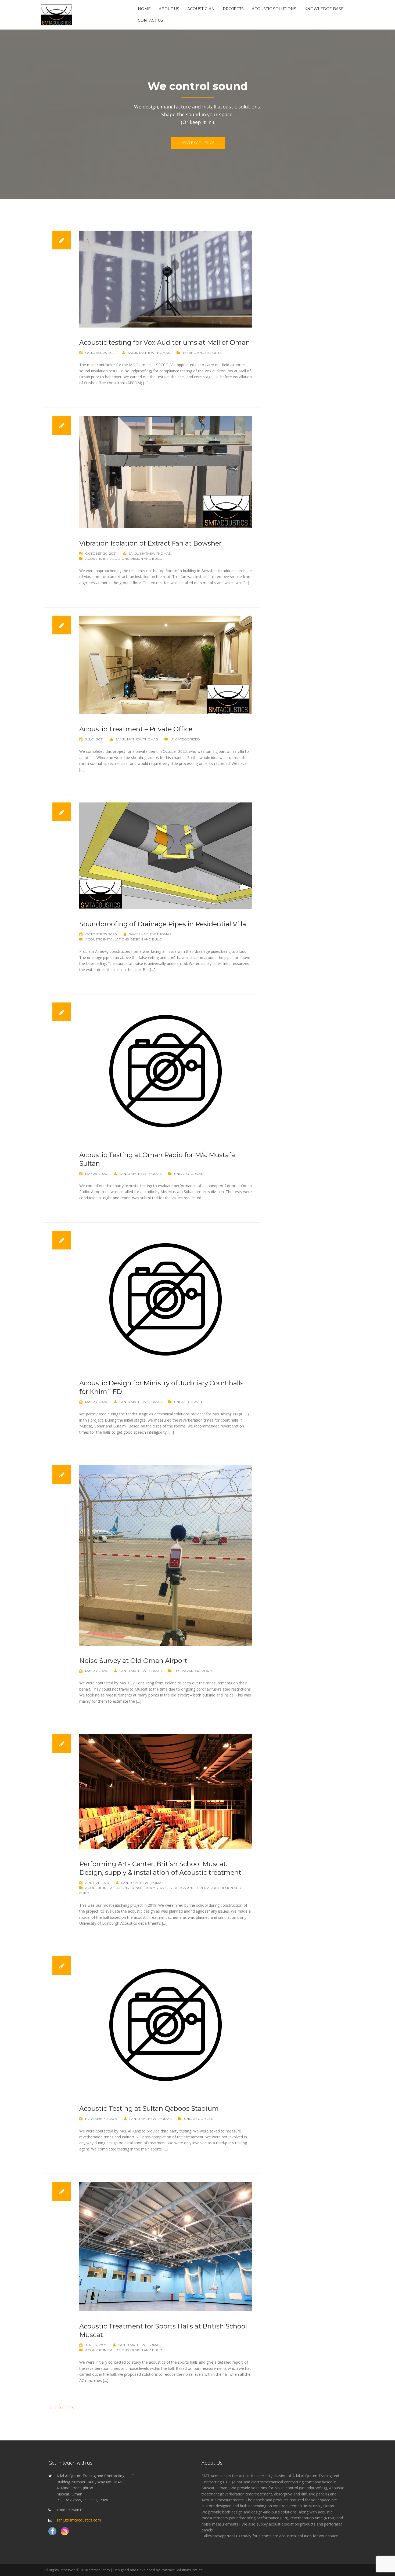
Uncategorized (185, 739)
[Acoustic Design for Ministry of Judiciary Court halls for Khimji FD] (166, 1299)
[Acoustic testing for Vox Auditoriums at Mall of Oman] (166, 279)
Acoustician (201, 9)
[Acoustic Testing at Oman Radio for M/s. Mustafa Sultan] (166, 1071)
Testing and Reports (202, 353)
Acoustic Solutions (274, 9)
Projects (233, 9)
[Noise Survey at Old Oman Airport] (166, 1555)
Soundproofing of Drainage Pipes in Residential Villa (163, 924)
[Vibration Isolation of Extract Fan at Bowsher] (166, 472)
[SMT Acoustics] (56, 14)
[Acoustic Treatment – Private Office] (166, 664)
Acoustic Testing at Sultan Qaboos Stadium (149, 2108)
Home (144, 9)
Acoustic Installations (107, 559)
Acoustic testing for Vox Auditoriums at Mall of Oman (165, 342)
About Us (169, 9)
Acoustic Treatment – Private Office (136, 729)
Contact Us (150, 20)
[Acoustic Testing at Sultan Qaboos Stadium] (166, 2024)
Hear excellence (198, 143)
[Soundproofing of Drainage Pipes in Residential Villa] (166, 855)
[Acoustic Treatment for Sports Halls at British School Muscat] (166, 2246)
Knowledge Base (324, 9)
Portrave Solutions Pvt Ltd (182, 2570)
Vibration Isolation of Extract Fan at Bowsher (150, 543)
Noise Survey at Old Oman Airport (133, 1661)
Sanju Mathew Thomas (149, 353)
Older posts (61, 2408)
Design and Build (146, 559)
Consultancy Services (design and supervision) (175, 1888)
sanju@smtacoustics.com (79, 2520)
